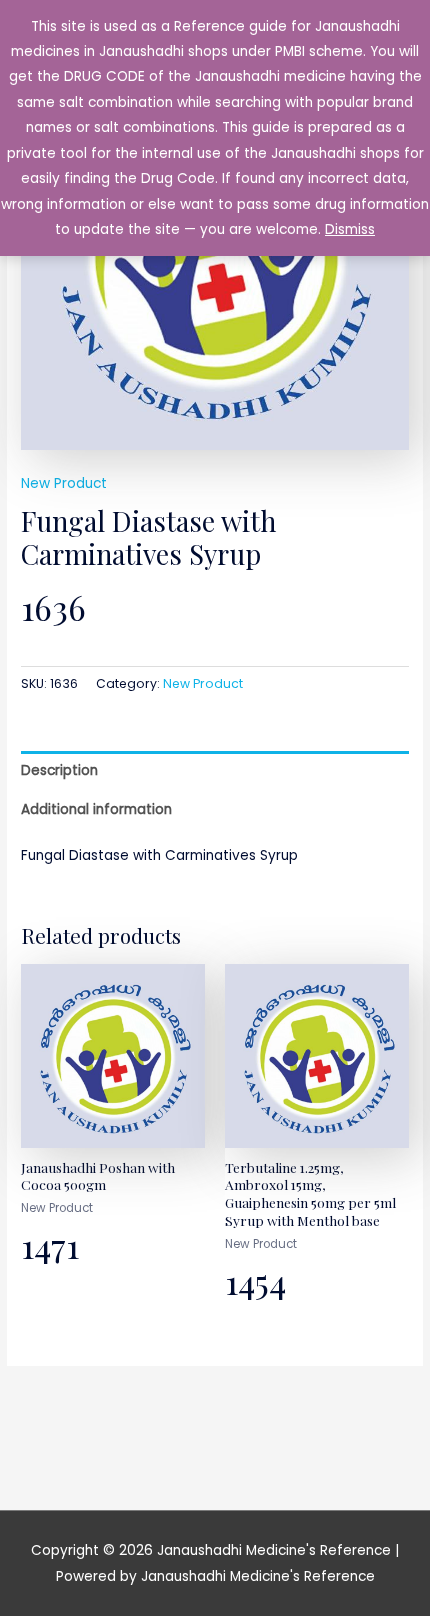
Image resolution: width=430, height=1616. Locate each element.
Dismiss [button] (350, 229)
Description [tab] (59, 770)
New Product (64, 483)
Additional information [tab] (96, 809)
